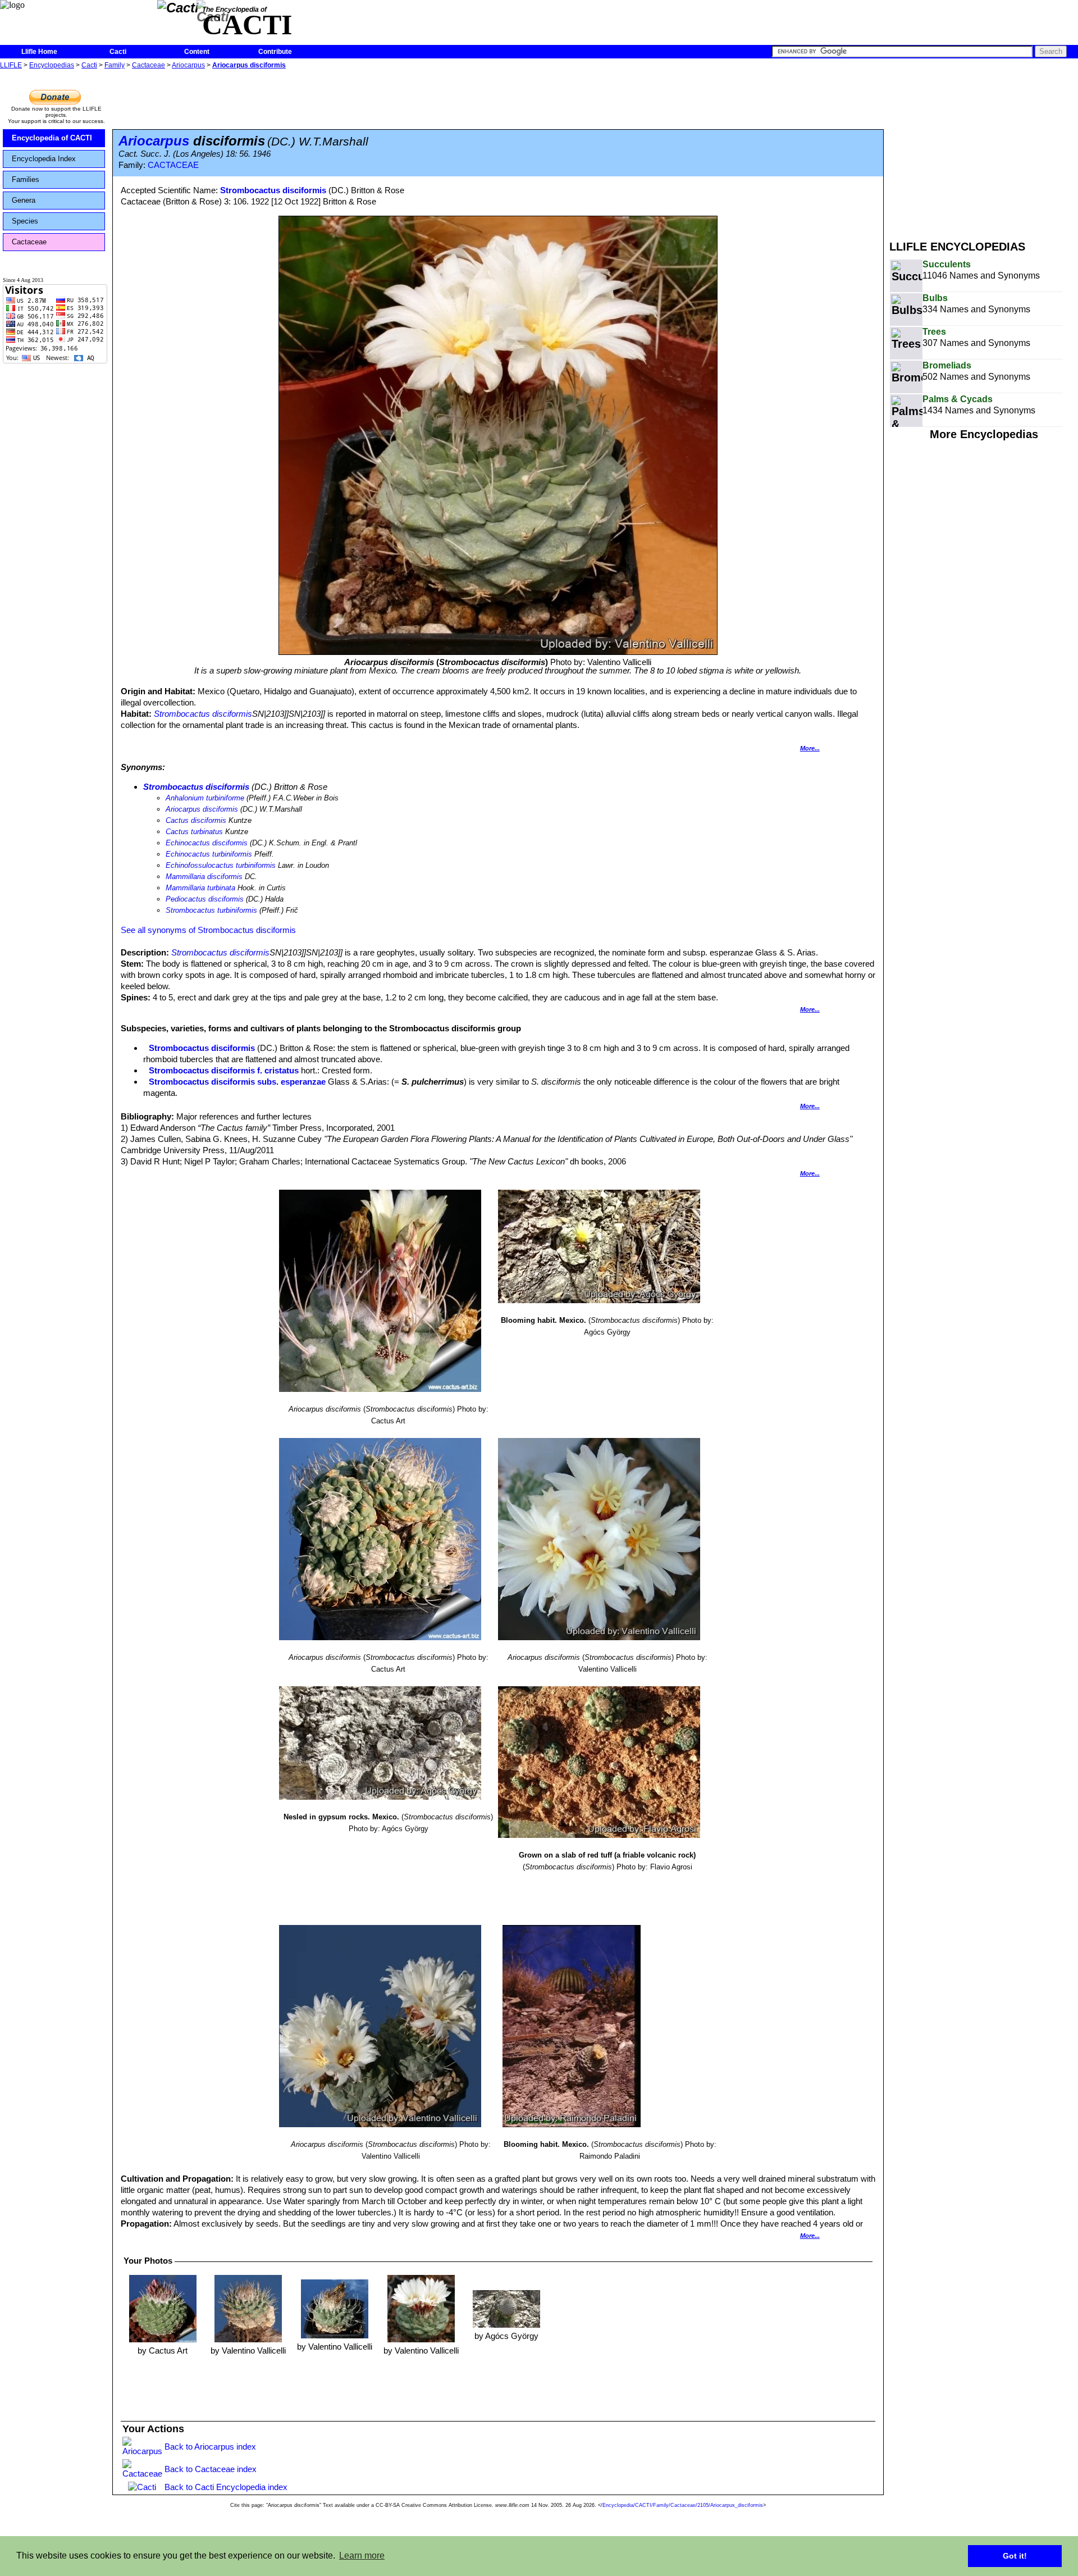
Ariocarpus (188, 65)
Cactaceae (149, 65)
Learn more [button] (362, 2555)
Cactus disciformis (196, 820)
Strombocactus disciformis (273, 190)
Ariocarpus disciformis (249, 65)
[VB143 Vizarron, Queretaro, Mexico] (248, 2308)
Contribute (275, 52)
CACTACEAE (173, 165)
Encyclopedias (52, 65)
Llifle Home (39, 52)
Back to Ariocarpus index (210, 2447)
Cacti (118, 52)
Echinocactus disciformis (207, 843)
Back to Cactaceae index (211, 2469)
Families (26, 179)
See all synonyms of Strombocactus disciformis (208, 930)
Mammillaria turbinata (200, 888)
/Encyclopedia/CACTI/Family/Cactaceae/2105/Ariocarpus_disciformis (682, 2505)
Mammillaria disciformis (204, 877)
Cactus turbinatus (194, 832)
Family (115, 65)
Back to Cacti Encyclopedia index (226, 2487)
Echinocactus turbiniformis (209, 854)
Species (25, 221)
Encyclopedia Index (44, 159)
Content (197, 52)
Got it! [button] (1015, 2556)
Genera (24, 200)
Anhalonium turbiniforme (205, 798)
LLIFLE (11, 65)
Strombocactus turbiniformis (211, 910)
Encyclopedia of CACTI (52, 138)
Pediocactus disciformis (205, 899)
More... (810, 748)
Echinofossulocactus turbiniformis (221, 865)
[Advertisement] (984, 151)
